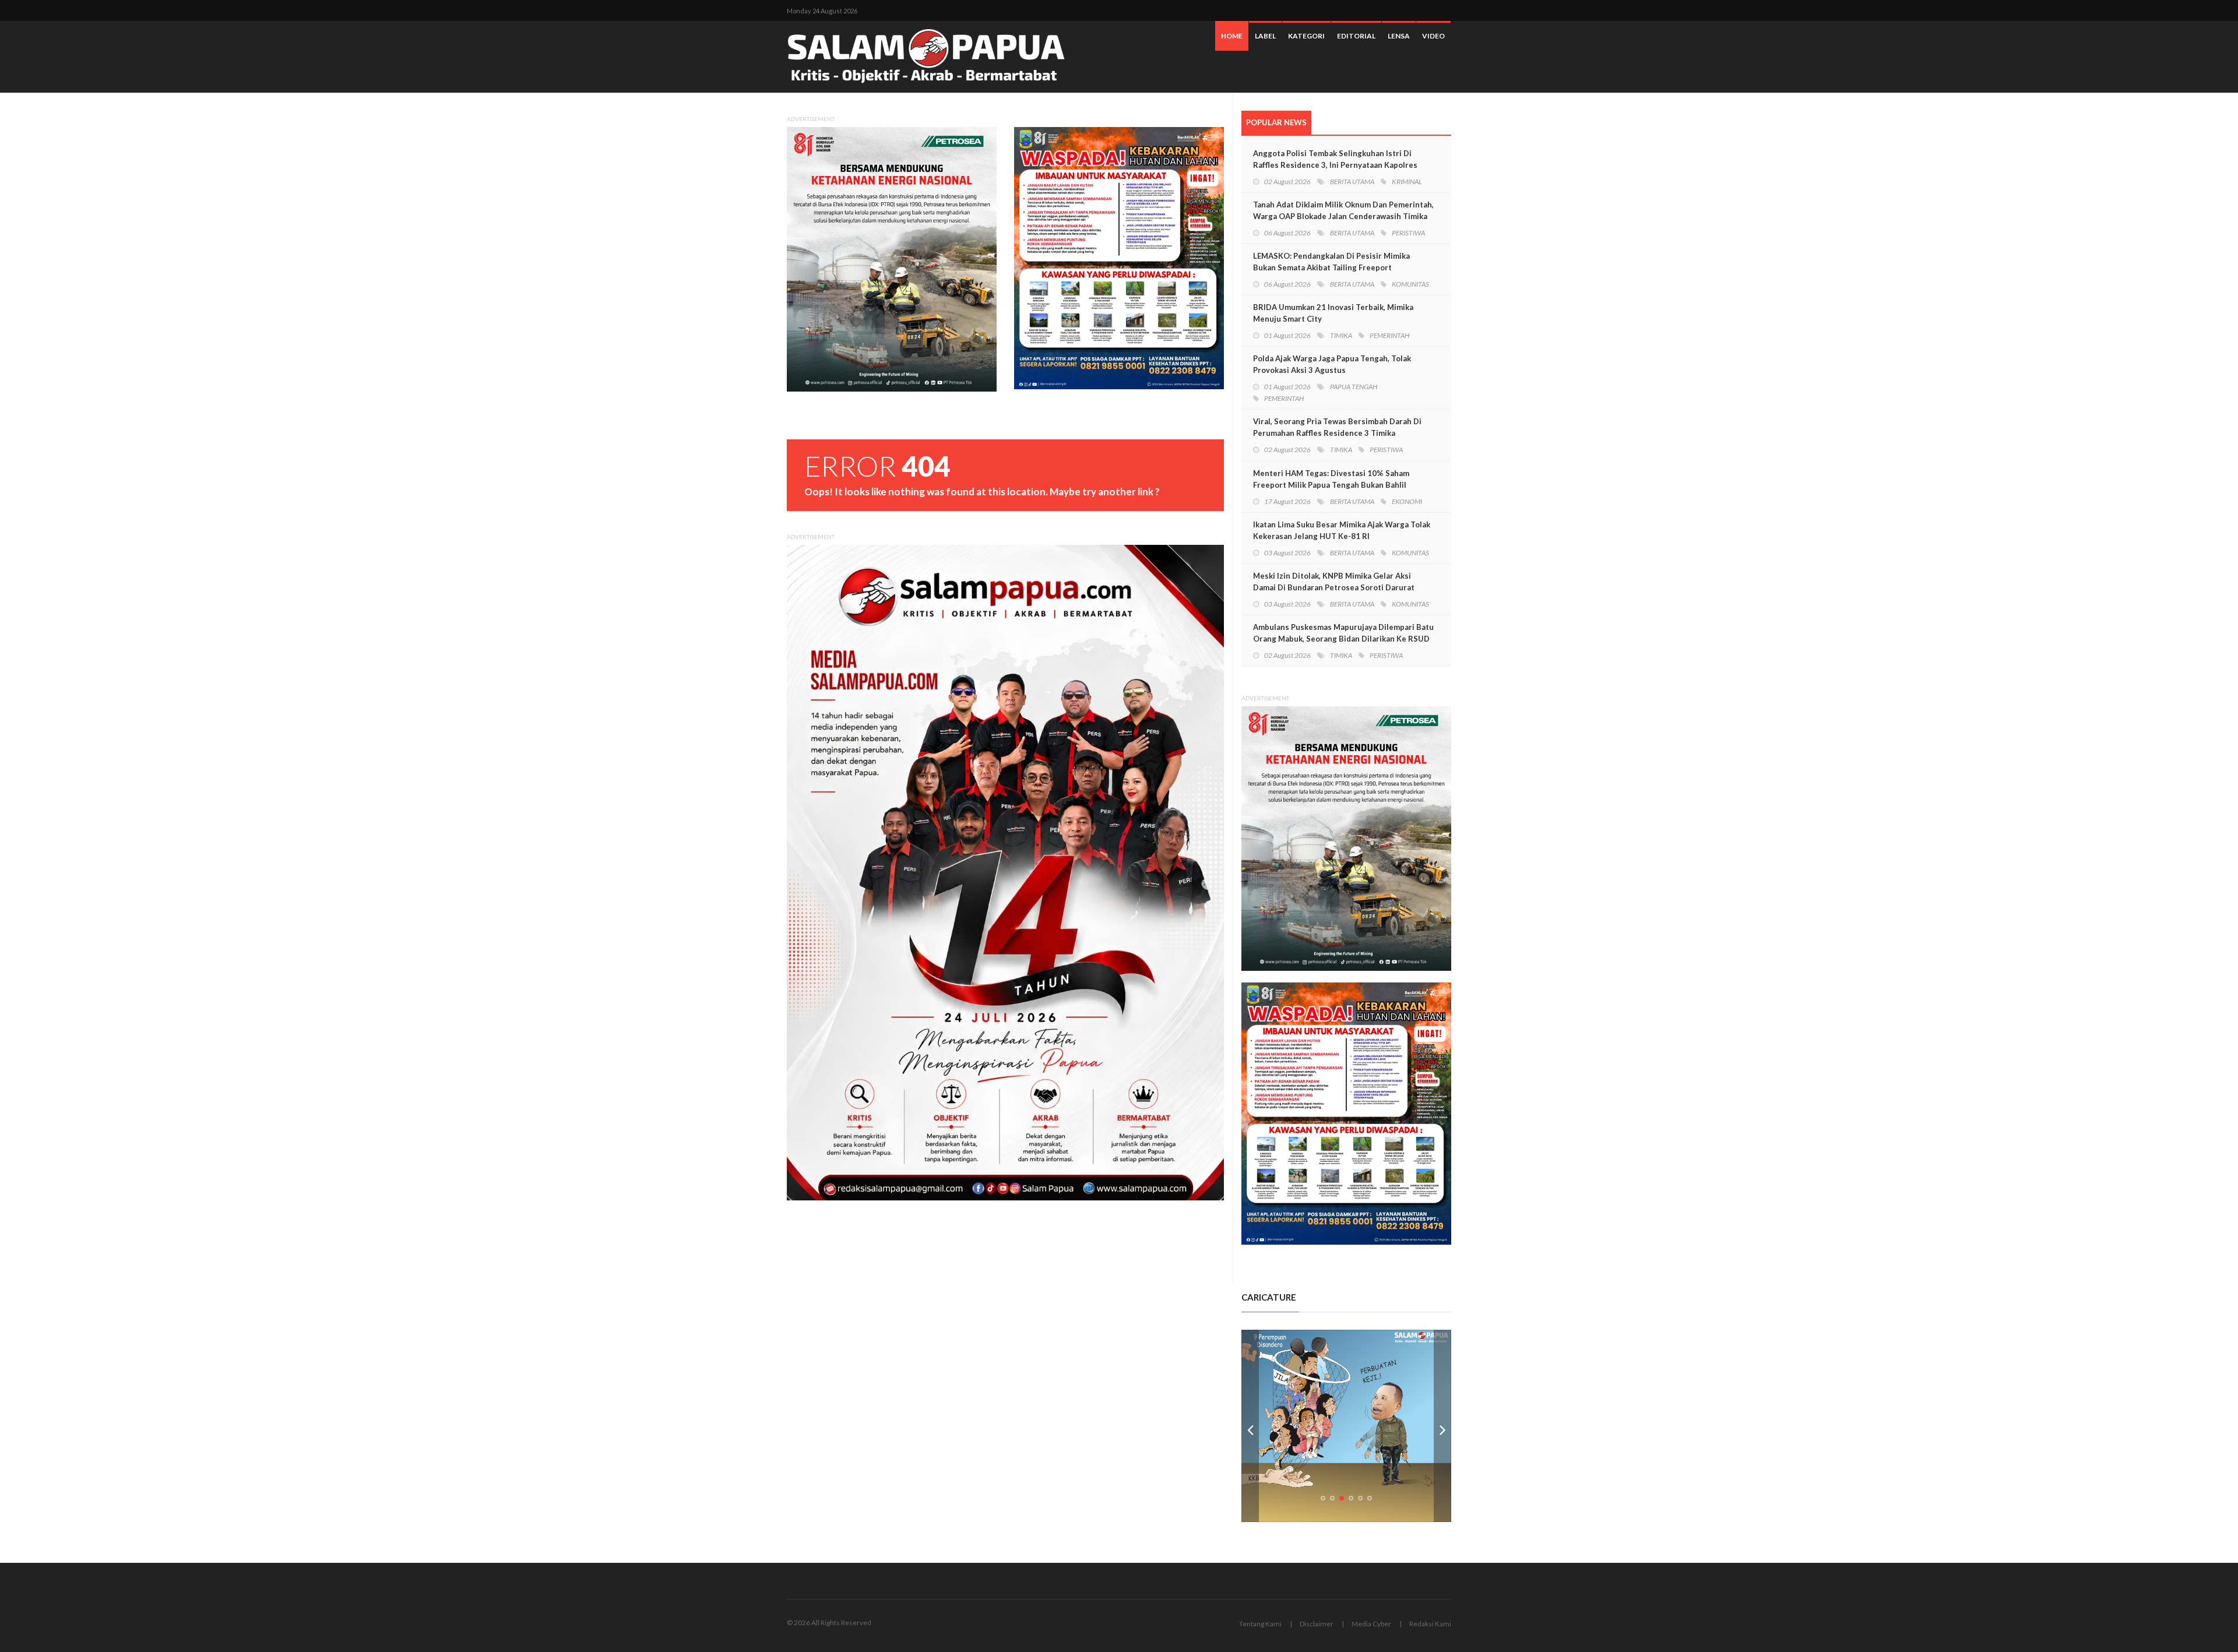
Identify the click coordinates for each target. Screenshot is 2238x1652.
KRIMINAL (1407, 182)
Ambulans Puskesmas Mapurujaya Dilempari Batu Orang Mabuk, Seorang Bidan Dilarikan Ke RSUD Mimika (1343, 639)
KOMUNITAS (1410, 284)
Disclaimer (1317, 1624)
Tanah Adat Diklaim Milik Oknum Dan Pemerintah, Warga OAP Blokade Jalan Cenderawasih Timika (1343, 210)
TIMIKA (1341, 335)
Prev (1250, 1426)
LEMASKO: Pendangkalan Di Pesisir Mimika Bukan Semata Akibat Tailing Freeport (1331, 262)
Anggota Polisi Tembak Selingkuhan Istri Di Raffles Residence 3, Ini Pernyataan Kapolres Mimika (1335, 165)
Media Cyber (1371, 1624)
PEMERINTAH (1389, 335)
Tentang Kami (1260, 1624)
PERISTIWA (1408, 233)
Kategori (1306, 36)
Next (1442, 1426)
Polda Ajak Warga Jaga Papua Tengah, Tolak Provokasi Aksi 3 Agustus (1332, 364)
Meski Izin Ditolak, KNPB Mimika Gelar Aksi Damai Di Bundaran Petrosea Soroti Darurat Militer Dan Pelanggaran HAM (1334, 587)
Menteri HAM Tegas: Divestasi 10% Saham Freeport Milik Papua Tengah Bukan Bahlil (1331, 479)
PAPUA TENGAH (1354, 387)
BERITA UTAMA (1352, 182)
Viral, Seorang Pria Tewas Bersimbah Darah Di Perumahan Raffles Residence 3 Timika (1337, 427)
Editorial (1356, 36)
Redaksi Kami (1430, 1624)
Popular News (1276, 122)
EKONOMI (1407, 501)
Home (1232, 36)
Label (1265, 36)
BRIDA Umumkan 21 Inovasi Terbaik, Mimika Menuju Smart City (1333, 313)
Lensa (1399, 36)
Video (1433, 36)
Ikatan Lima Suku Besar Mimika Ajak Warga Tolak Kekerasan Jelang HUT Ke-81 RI (1342, 530)
